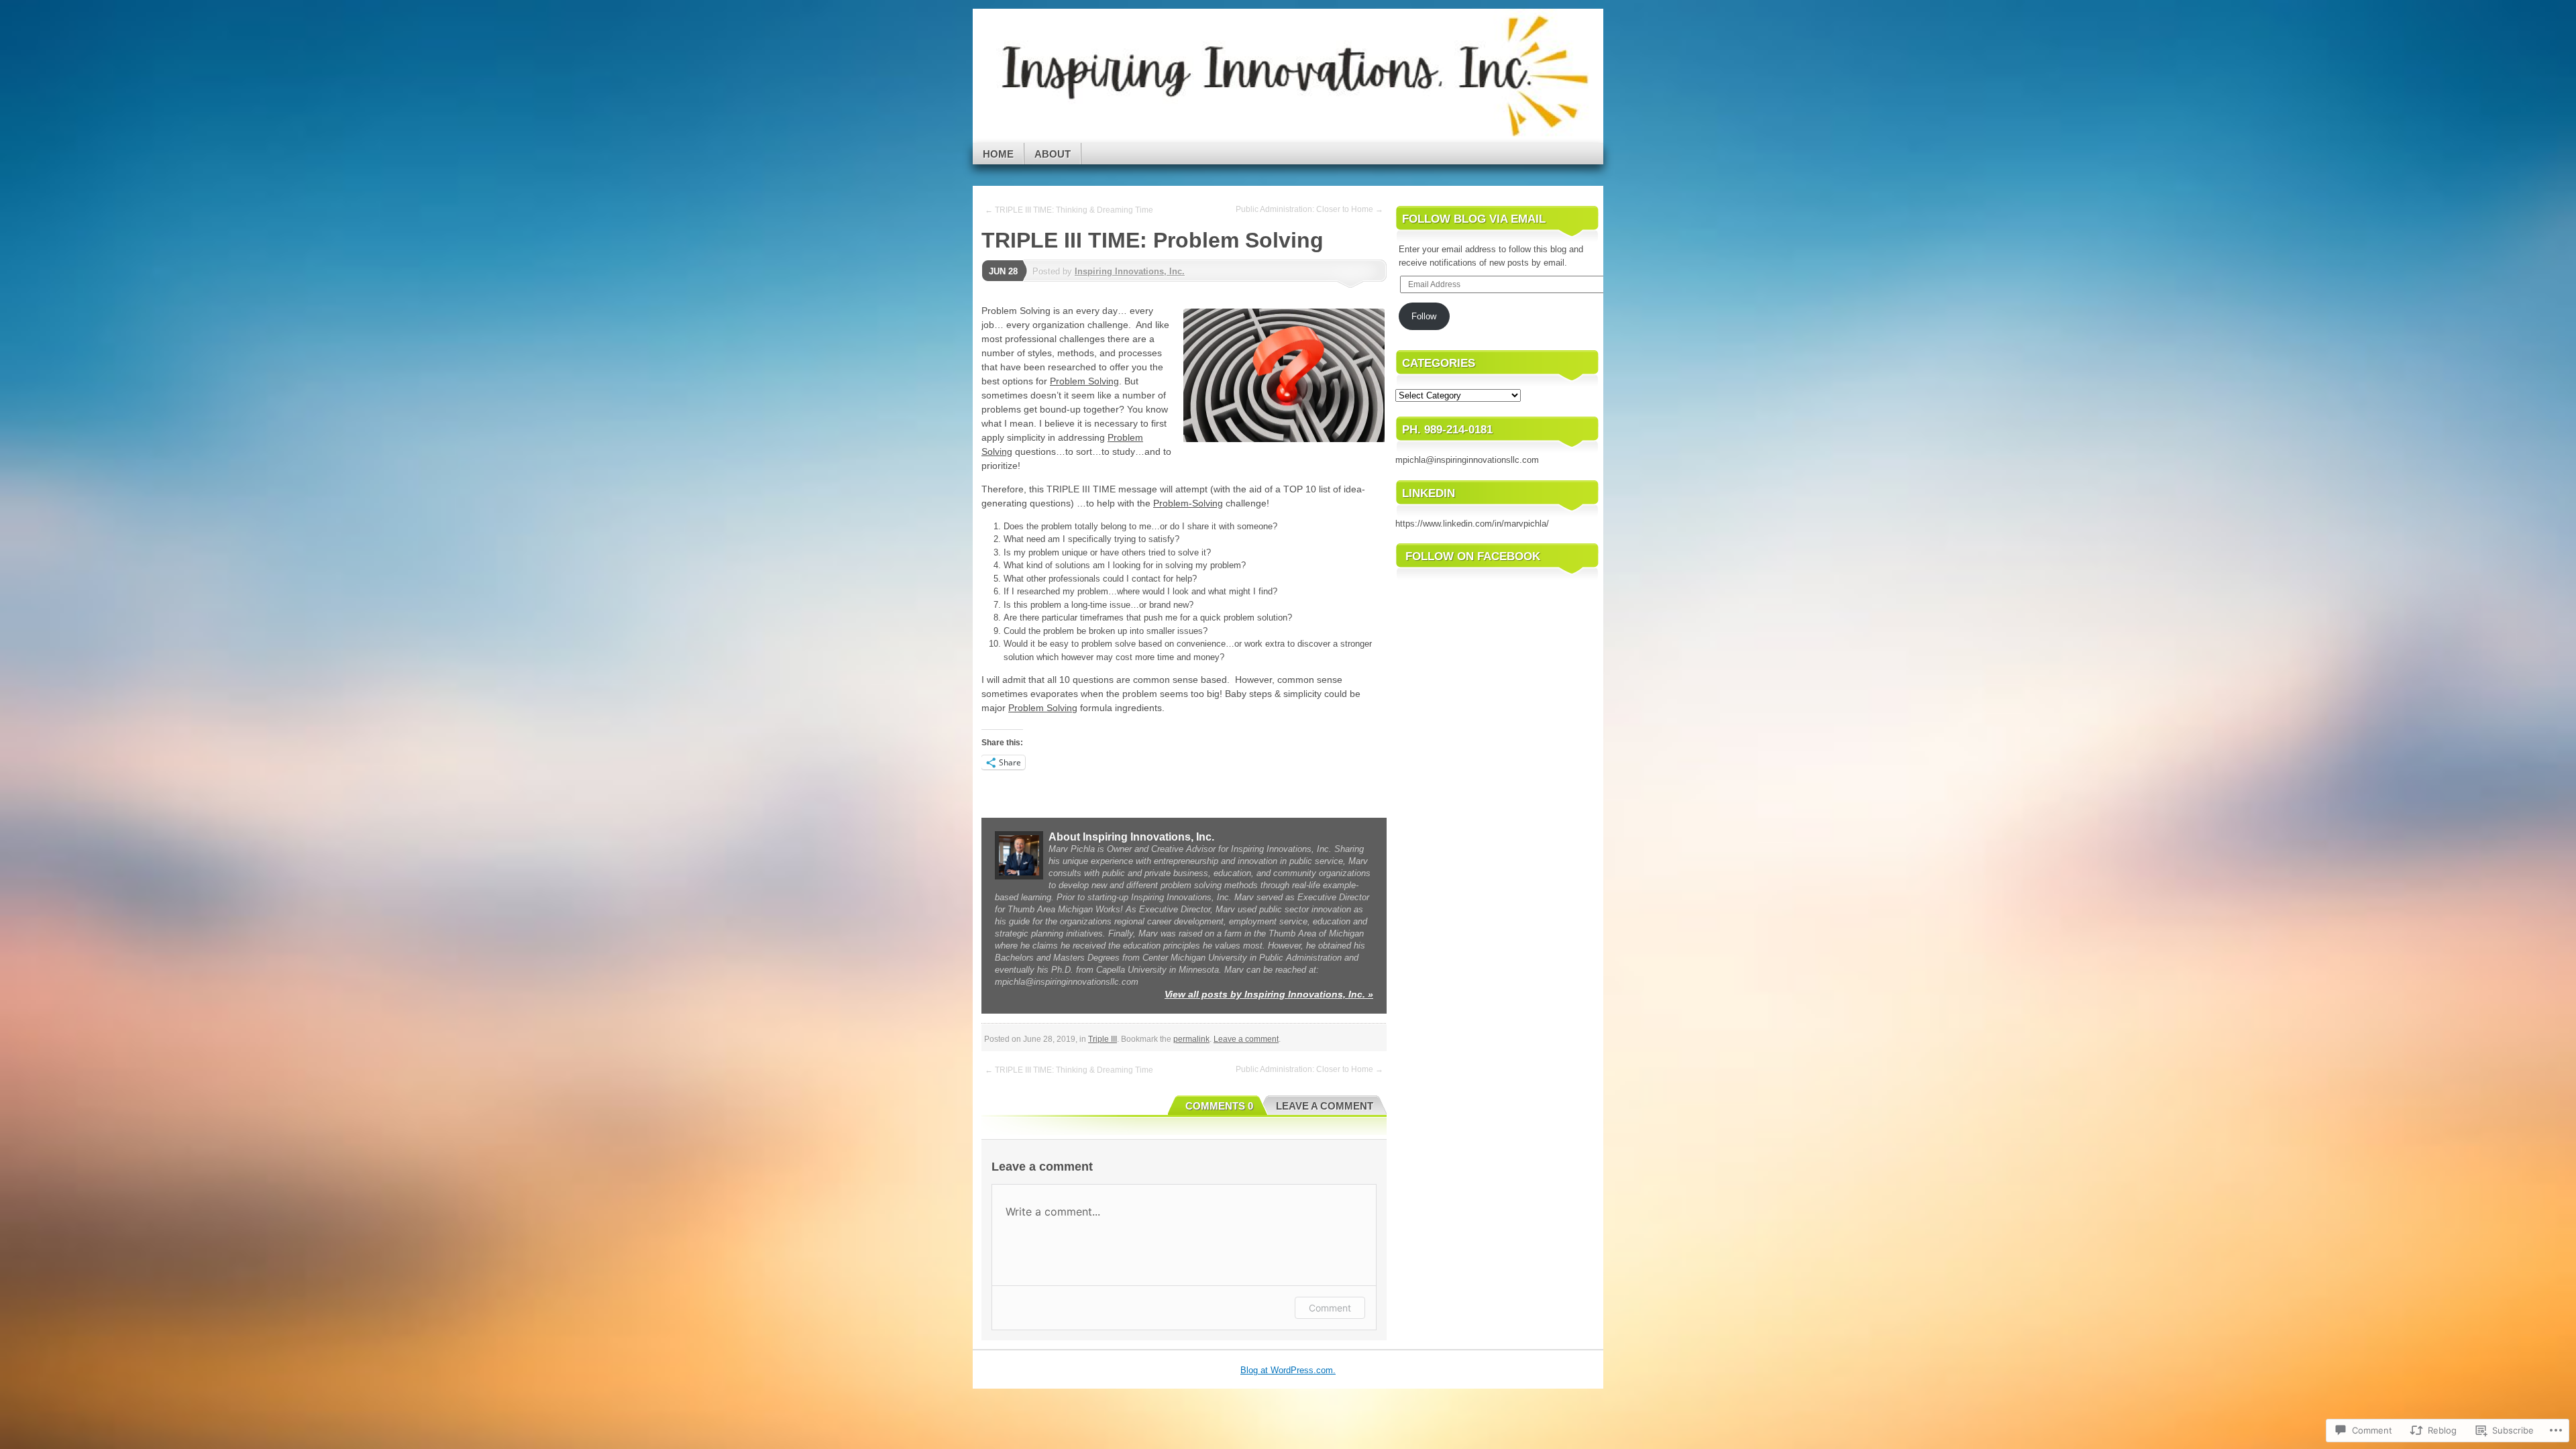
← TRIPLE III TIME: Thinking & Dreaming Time (1069, 210)
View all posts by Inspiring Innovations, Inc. (1269, 994)
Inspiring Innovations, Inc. (1130, 271)
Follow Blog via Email (1474, 219)
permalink (1191, 1039)
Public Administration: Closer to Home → (1309, 209)
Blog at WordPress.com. (1288, 1370)
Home (998, 154)
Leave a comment (1246, 1039)
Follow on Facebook (1473, 556)
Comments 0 (1219, 1106)
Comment (1330, 1308)
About (1053, 154)
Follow (1424, 316)
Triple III (1103, 1039)
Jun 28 (1003, 271)
